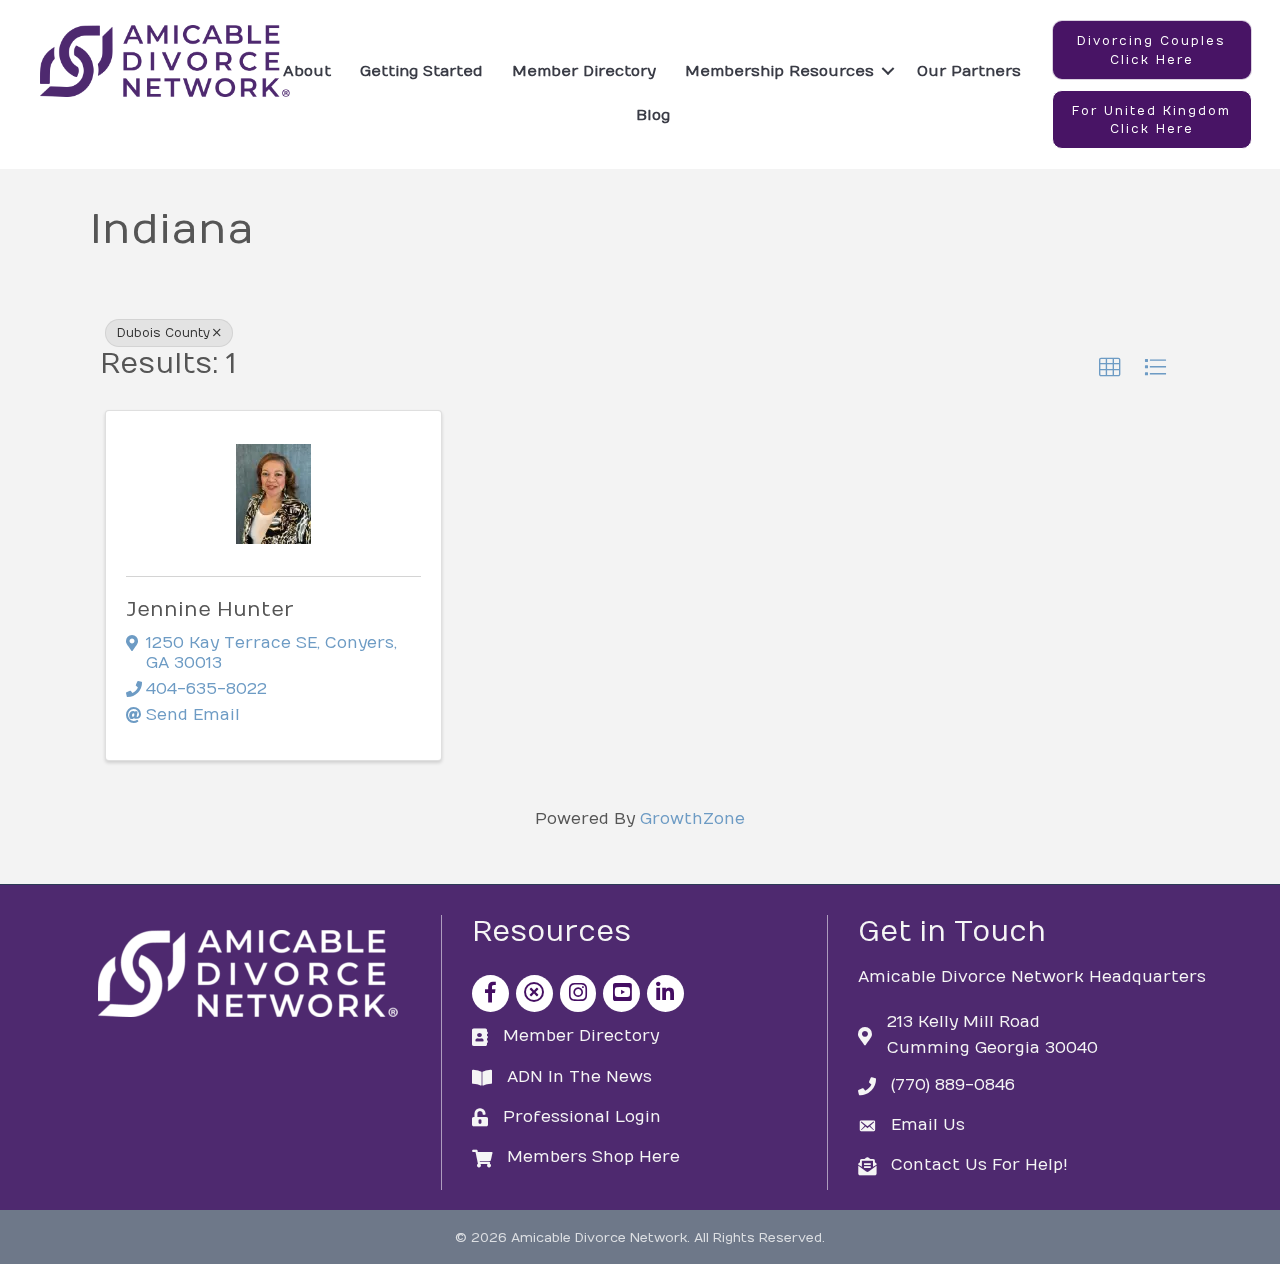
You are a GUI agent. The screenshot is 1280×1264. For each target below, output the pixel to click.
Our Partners (969, 71)
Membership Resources (779, 71)
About (307, 71)
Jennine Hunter (210, 609)
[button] (1152, 50)
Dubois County (163, 333)
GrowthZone (692, 819)
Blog (653, 115)
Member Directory (584, 71)
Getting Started (421, 71)
